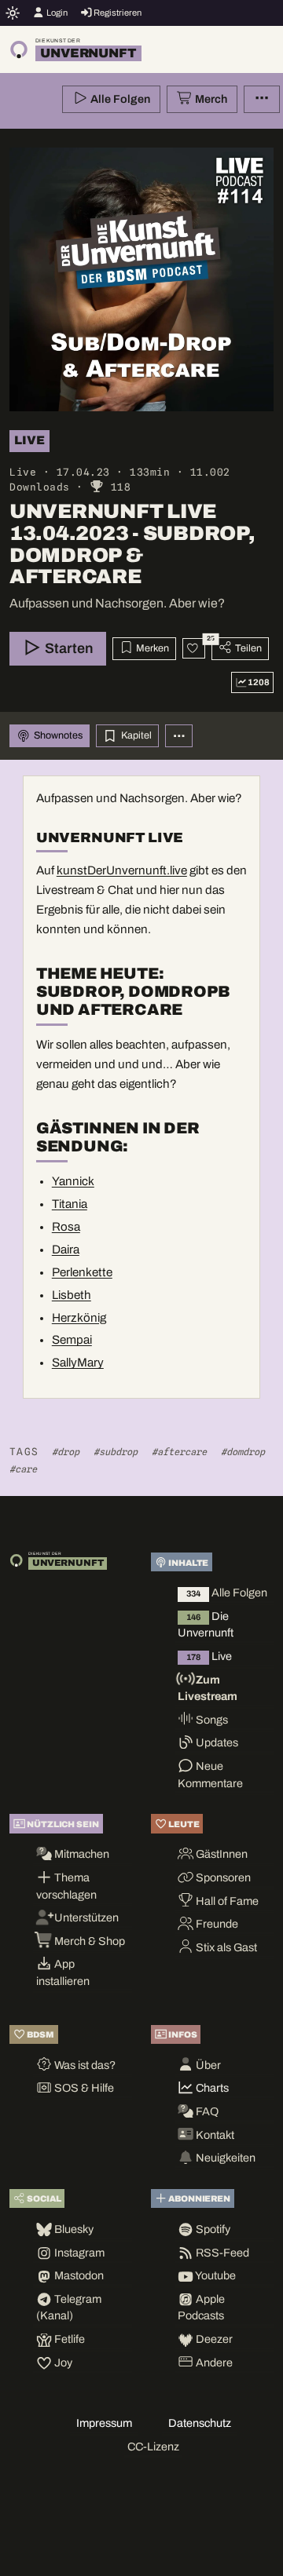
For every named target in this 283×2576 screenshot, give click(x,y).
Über (207, 2065)
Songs (211, 1720)
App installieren (63, 1972)
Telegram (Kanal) (69, 2308)
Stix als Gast (225, 1947)
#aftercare (179, 1452)
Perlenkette (82, 1272)
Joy (62, 2363)
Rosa (66, 1227)
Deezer (213, 2339)
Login (56, 13)
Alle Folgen (119, 99)
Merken (151, 648)
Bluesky (73, 2229)
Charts (211, 2088)
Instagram (78, 2253)
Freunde (216, 1924)
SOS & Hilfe (83, 2088)
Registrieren (117, 13)
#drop (66, 1452)
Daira (66, 1250)
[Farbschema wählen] (13, 13)
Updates (216, 1742)
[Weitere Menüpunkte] (262, 100)
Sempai (72, 1340)
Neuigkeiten (224, 2158)
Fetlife (68, 2339)
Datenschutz (200, 2423)
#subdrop (116, 1452)
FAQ (206, 2111)
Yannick (73, 1181)
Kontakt (214, 2135)
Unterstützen (85, 1917)
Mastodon (78, 2275)
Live (209, 1656)
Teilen (247, 648)
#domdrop (243, 1452)
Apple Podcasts (201, 2308)
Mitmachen (81, 1854)
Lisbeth (72, 1295)
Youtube (215, 2275)
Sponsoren (222, 1877)
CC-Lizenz (153, 2446)
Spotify (212, 2229)
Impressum (104, 2423)
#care (23, 1469)
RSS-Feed (221, 2253)
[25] (194, 648)
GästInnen (221, 1854)
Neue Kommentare (210, 1775)
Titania (70, 1204)
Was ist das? (84, 2065)
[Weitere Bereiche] (179, 736)
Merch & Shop (88, 1941)
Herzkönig (79, 1318)
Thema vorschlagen (66, 1886)
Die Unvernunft (206, 1625)
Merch (210, 99)
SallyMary (78, 1363)
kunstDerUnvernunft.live (122, 870)
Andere (213, 2363)
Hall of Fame (226, 1901)
